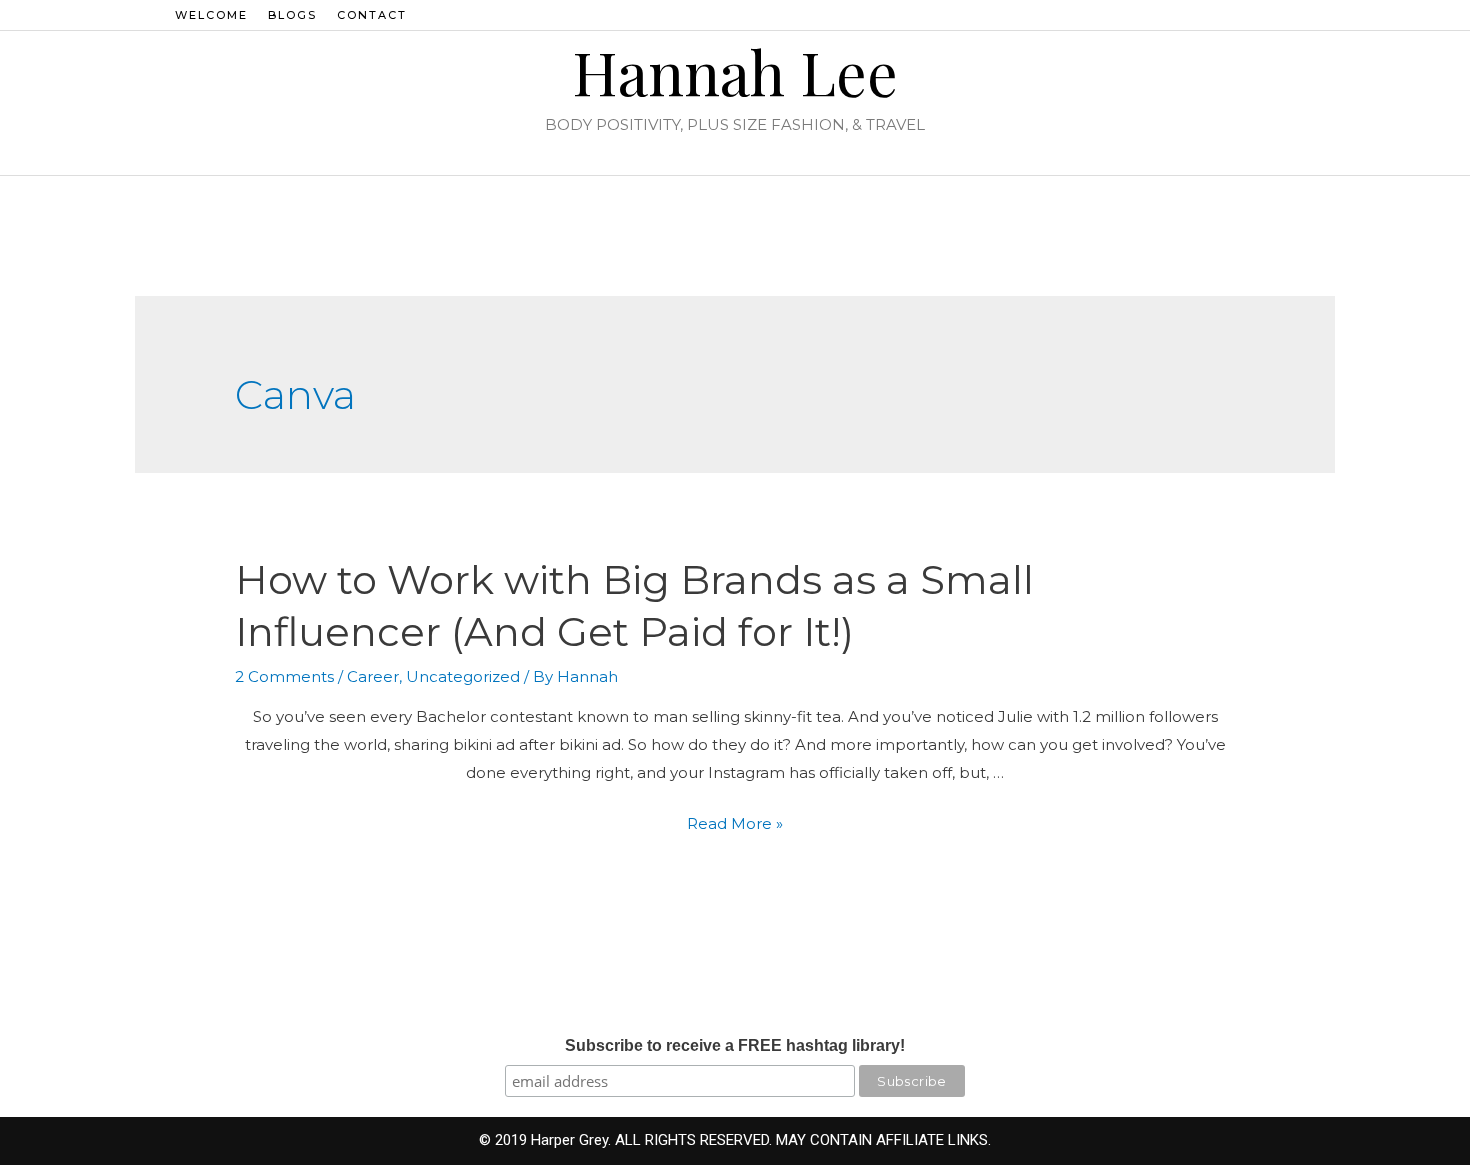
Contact (372, 15)
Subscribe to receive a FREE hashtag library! (735, 1045)
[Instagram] (1215, 15)
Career (373, 676)
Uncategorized (463, 676)
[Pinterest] (1269, 15)
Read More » (735, 823)
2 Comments (284, 676)
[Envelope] (1296, 15)
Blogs (292, 15)
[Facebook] (1242, 15)
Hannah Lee (735, 71)
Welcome (211, 15)
